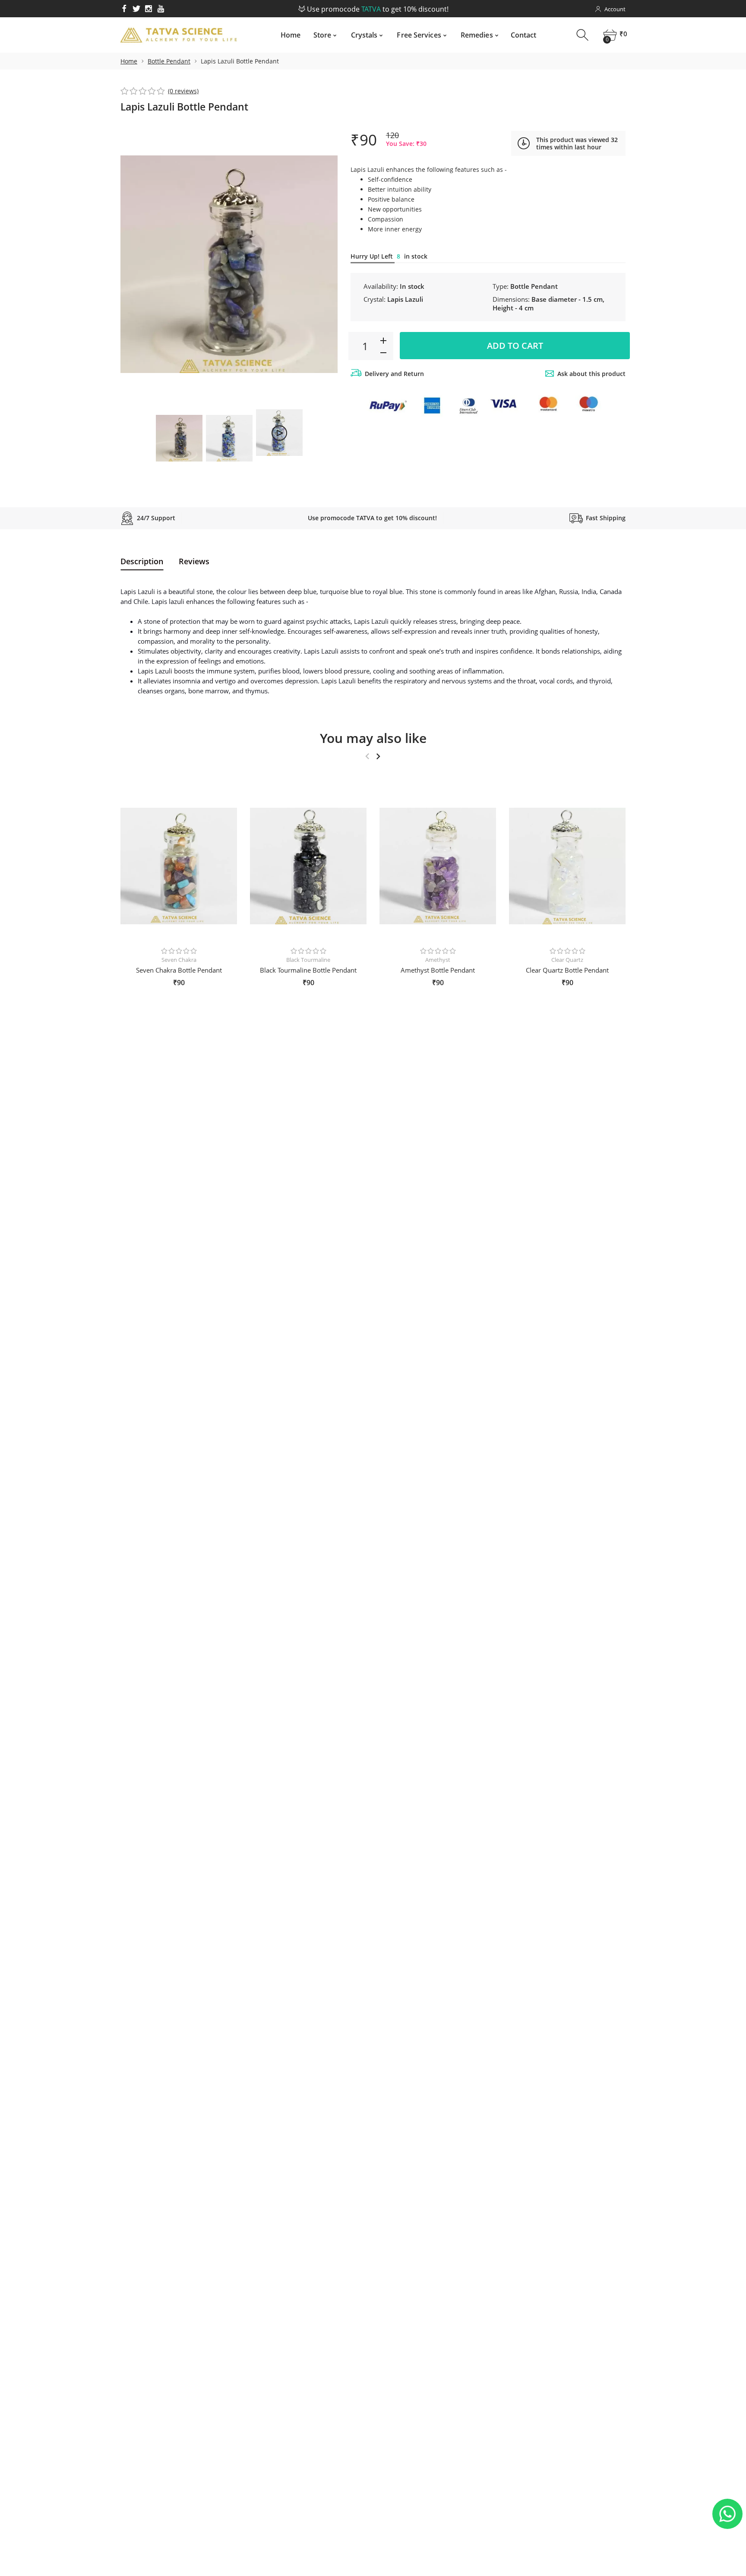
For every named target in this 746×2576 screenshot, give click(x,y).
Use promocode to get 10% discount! (376, 9)
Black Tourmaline (308, 960)
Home (291, 35)
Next (322, 264)
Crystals (364, 35)
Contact (524, 35)
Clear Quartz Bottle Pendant (567, 970)
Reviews (194, 561)
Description (142, 561)
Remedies (477, 35)
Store (322, 35)
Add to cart (515, 346)
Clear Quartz (567, 960)
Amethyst (438, 960)
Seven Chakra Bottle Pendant (179, 970)
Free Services (419, 35)
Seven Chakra (179, 960)
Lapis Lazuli (405, 299)
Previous (136, 264)
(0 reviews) (183, 91)
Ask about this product (591, 374)
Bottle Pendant (169, 61)
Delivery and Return (394, 374)
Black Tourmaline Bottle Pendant (308, 970)
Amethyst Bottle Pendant (438, 970)
